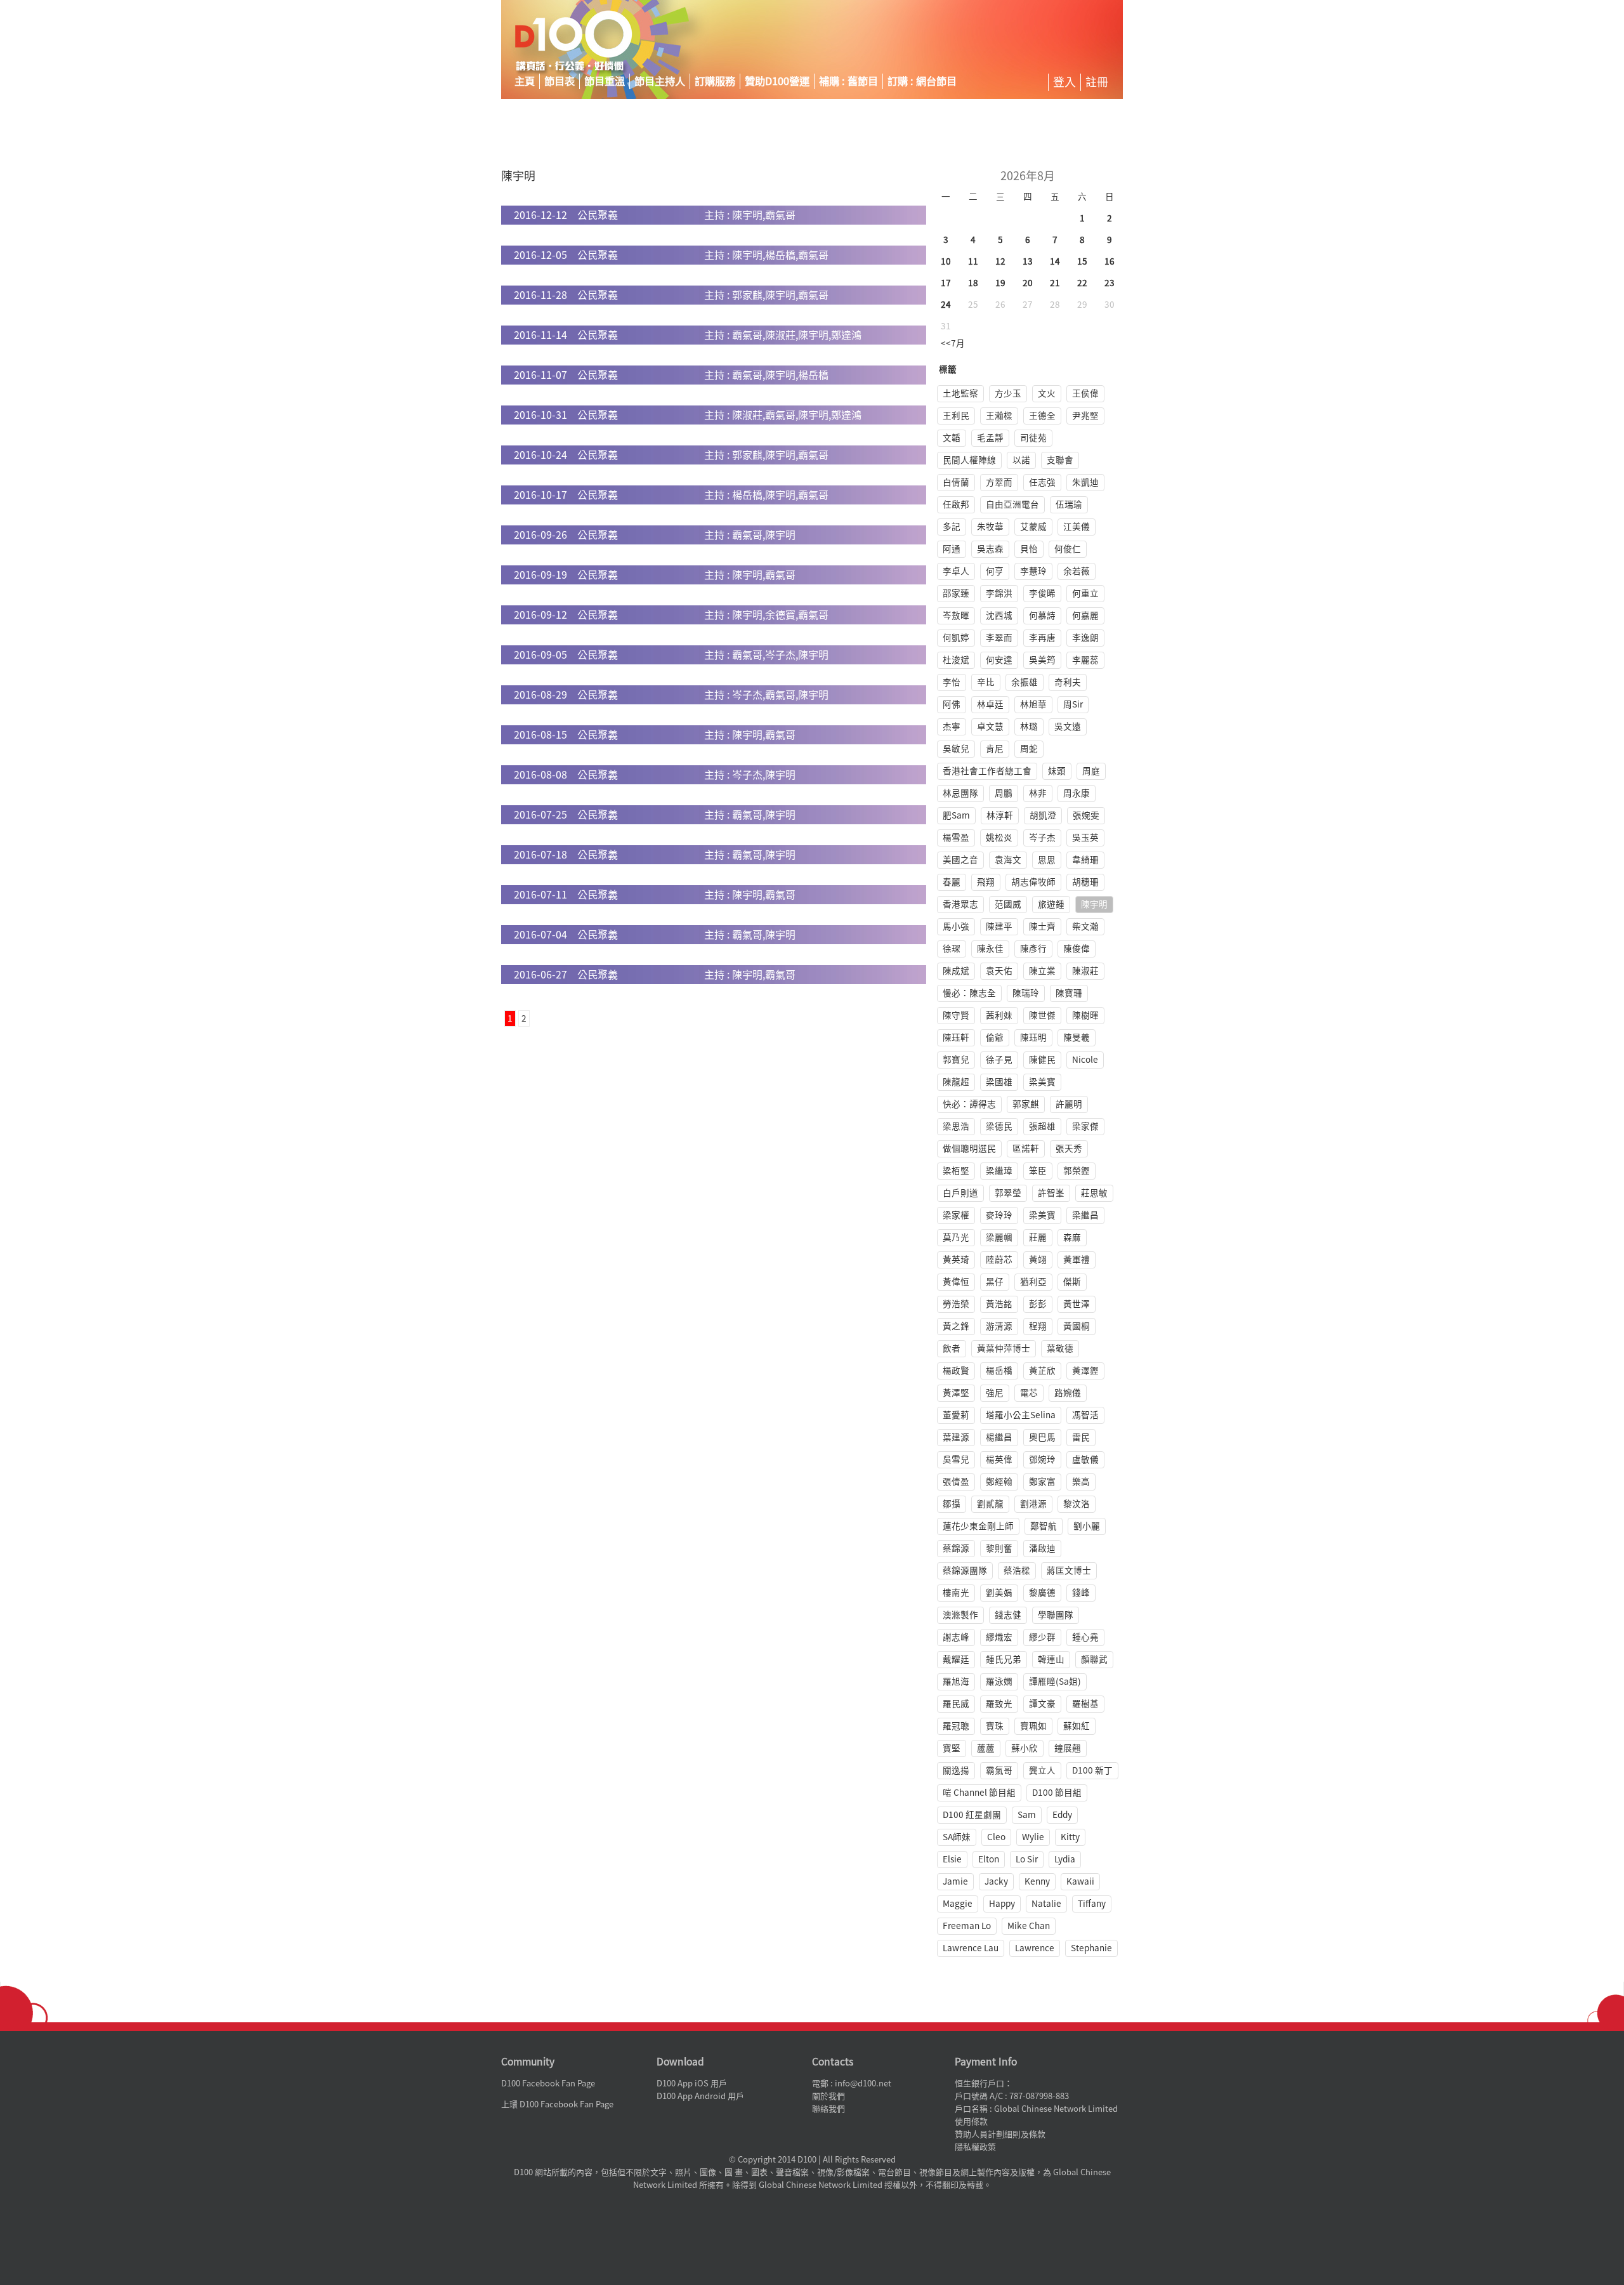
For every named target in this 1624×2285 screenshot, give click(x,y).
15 (1082, 261)
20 (1028, 283)
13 (1028, 261)
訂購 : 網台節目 (922, 81)
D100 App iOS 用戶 (692, 2084)
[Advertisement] (1005, 41)
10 (946, 261)
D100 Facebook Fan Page (548, 2084)
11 (973, 261)
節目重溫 (605, 81)
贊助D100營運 (777, 81)
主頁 (525, 81)
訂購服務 (715, 81)
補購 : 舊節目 (848, 81)
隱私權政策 (975, 2147)
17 (946, 283)
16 (1110, 261)
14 (1055, 261)
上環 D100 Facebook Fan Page (557, 2104)
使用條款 (971, 2122)
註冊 (1097, 82)
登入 (1064, 82)
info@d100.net (863, 2084)
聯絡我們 (828, 2109)
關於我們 (828, 2096)
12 (1000, 261)
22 (1082, 283)
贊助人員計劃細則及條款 (1000, 2134)
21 (1055, 283)
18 (973, 283)
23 (1110, 283)
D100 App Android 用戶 (700, 2096)
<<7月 (953, 343)
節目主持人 (660, 81)
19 (1000, 283)
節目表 (560, 81)
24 (946, 305)
